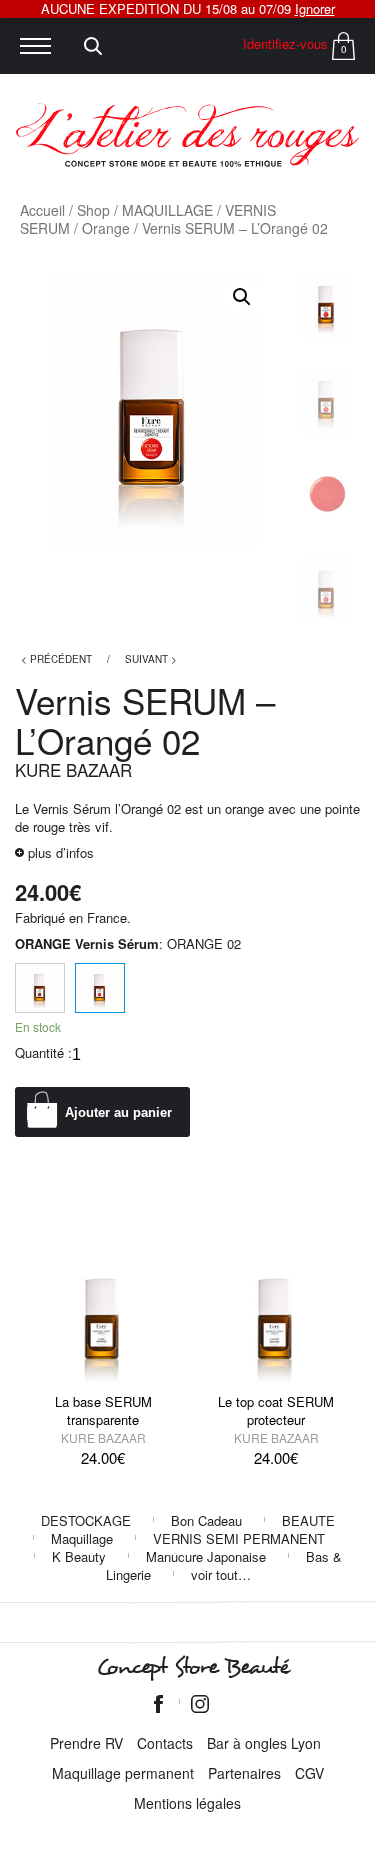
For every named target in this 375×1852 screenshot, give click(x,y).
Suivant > (151, 659)
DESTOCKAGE (86, 1520)
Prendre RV (86, 1743)
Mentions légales (187, 1803)
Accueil (42, 210)
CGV (309, 1773)
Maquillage (82, 1538)
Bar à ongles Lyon (264, 1743)
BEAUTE (308, 1520)
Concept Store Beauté (192, 1667)
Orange (106, 228)
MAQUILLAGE (167, 210)
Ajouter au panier (118, 1112)
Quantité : (43, 1053)
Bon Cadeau (206, 1520)
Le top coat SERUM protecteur (276, 1410)
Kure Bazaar (73, 769)
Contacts (165, 1743)
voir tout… (221, 1574)
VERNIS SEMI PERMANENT (239, 1538)
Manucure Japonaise (206, 1556)
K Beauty (79, 1556)
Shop (93, 210)
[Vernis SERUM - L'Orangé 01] (40, 988)
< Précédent (56, 659)
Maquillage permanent (123, 1773)
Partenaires (244, 1773)
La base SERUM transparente (103, 1410)
